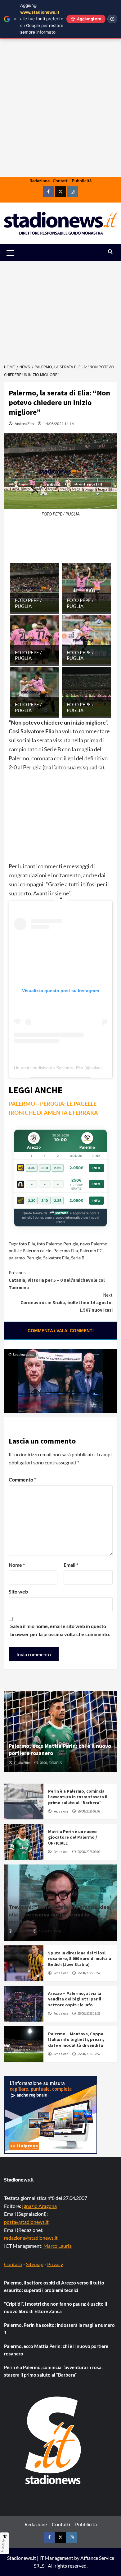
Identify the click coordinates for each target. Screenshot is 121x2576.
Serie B (78, 1258)
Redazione (40, 181)
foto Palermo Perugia (58, 1244)
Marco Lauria (58, 2246)
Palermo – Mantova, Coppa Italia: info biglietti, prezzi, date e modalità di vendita (76, 2039)
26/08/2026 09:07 (89, 1811)
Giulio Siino (22, 1763)
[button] (17, 253)
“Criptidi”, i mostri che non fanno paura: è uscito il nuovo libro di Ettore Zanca (56, 2308)
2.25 (58, 1168)
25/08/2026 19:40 (49, 1931)
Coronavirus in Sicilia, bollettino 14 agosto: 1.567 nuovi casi (67, 1302)
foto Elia (27, 1244)
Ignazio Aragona (39, 2206)
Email (71, 1565)
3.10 (45, 1168)
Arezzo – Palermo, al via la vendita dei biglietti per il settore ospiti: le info (75, 1999)
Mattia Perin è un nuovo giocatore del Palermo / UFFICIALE (73, 1837)
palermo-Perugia (25, 1258)
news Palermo (94, 1244)
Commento (22, 1479)
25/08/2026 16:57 (89, 1973)
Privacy (55, 2264)
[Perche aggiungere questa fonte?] (112, 19)
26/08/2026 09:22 (51, 1763)
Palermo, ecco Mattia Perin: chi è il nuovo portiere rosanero (56, 2350)
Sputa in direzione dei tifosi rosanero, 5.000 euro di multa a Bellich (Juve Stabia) (80, 1958)
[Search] (110, 252)
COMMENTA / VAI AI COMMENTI (61, 1331)
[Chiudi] (15, 19)
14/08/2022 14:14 (59, 424)
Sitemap (35, 2264)
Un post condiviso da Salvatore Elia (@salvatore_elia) (67, 1068)
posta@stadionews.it (26, 2222)
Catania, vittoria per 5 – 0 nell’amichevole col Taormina (57, 1280)
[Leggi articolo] (24, 1801)
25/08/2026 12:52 (89, 2054)
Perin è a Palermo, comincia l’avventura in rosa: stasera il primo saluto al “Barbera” (78, 1797)
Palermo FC (91, 1251)
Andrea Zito (24, 424)
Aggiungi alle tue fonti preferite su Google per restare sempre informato (42, 19)
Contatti (61, 181)
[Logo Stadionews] (54, 2440)
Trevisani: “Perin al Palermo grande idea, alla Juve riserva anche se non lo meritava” (60, 1914)
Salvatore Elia (56, 1258)
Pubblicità (82, 181)
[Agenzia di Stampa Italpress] (51, 2114)
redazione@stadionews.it (31, 2238)
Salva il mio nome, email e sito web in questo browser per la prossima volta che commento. (60, 1630)
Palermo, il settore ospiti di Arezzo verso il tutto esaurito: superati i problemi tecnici (54, 2286)
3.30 (32, 1168)
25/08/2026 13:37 (89, 2014)
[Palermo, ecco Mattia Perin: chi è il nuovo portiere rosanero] (61, 1732)
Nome (17, 1565)
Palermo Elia (66, 1251)
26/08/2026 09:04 (89, 1852)
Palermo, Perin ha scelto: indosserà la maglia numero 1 (59, 2329)
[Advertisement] (60, 128)
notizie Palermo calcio (30, 1251)
